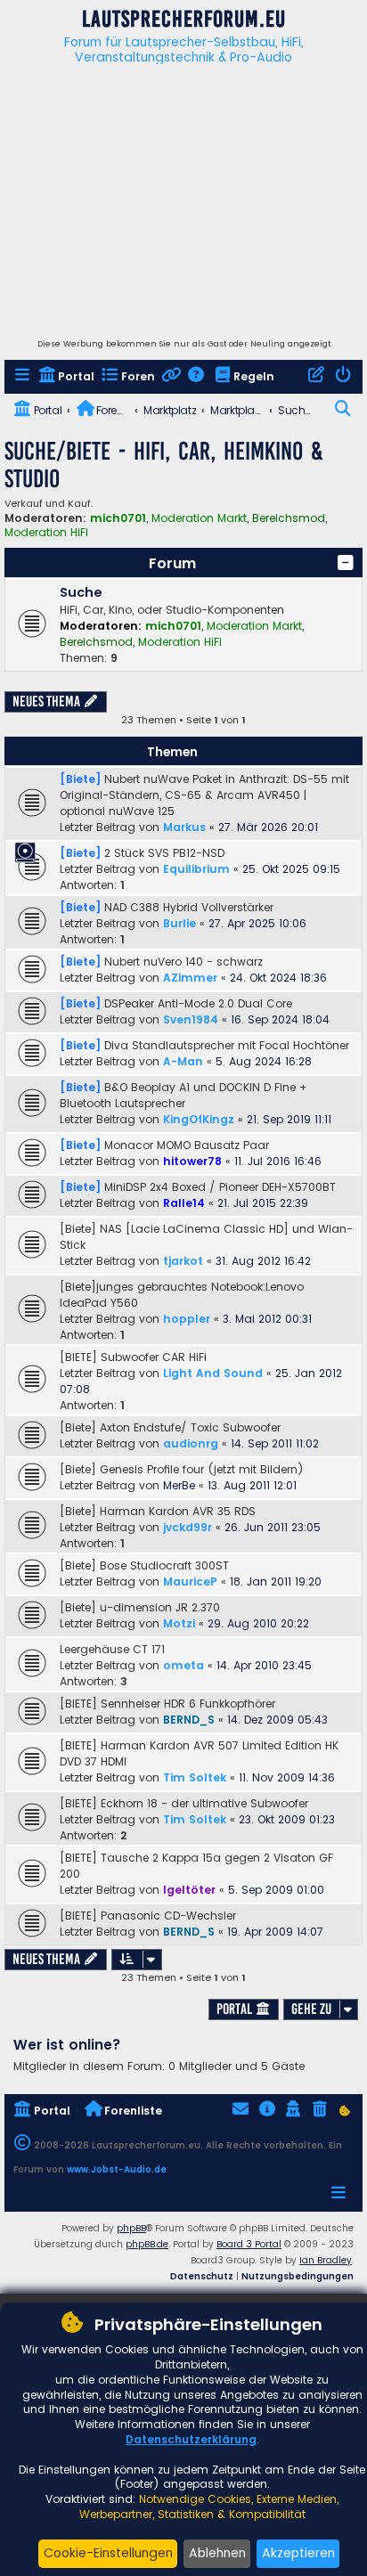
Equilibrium (196, 869)
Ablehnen (217, 2553)
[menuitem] (24, 377)
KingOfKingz (199, 1119)
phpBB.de (147, 2244)
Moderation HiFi (46, 533)
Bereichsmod (289, 518)
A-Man (183, 1061)
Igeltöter (189, 1890)
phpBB (131, 2228)
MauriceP (190, 1581)
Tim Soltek (195, 1777)
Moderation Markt (199, 518)
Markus (184, 827)
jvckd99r (188, 1527)
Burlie (179, 923)
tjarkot (183, 1261)
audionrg (191, 1443)
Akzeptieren (298, 2553)
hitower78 (192, 1161)
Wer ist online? (67, 2045)
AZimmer (190, 978)
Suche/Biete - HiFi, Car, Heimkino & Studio (164, 465)
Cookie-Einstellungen (108, 2553)
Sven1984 (191, 1019)
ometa (183, 1665)
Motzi (179, 1623)
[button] (346, 563)
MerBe (179, 1485)
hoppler (187, 1319)
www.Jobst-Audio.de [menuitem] (117, 2169)
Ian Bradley (326, 2260)
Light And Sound (213, 1373)
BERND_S (189, 1720)
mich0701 (118, 518)
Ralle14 (184, 1203)
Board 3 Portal (249, 2244)
